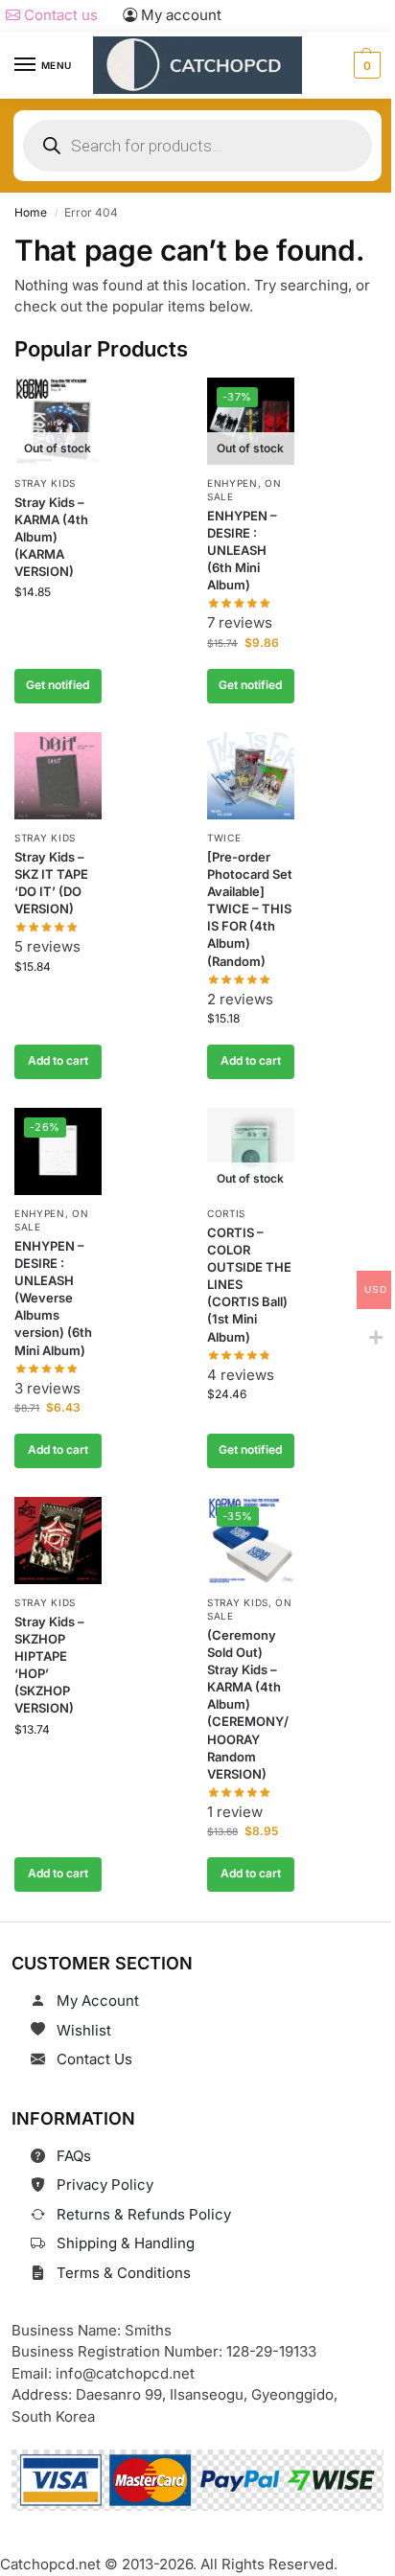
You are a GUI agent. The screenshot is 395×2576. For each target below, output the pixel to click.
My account (179, 15)
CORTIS (226, 1213)
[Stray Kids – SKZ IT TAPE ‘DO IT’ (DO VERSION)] (58, 776)
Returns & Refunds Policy (144, 2214)
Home (31, 212)
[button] (365, 65)
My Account (98, 2001)
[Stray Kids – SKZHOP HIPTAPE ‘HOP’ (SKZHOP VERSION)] (58, 1541)
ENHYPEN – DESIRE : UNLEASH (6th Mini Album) (242, 551)
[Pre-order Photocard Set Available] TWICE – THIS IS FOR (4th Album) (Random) (250, 909)
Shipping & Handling (126, 2243)
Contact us (59, 15)
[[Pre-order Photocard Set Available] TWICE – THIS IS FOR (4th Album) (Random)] (251, 776)
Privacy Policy (105, 2185)
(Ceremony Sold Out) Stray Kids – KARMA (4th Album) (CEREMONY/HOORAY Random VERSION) (248, 1705)
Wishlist (84, 2030)
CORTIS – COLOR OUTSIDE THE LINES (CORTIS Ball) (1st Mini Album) (249, 1285)
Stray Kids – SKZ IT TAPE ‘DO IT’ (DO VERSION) (51, 883)
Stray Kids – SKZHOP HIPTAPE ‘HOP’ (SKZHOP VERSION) (49, 1665)
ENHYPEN (232, 483)
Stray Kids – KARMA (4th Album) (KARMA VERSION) (51, 537)
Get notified (58, 685)
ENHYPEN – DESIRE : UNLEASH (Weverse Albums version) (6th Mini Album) (53, 1298)
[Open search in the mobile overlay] (197, 146)
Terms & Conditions (124, 2273)
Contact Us (94, 2059)
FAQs (74, 2156)
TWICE (224, 838)
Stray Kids (45, 483)
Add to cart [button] (58, 1060)
